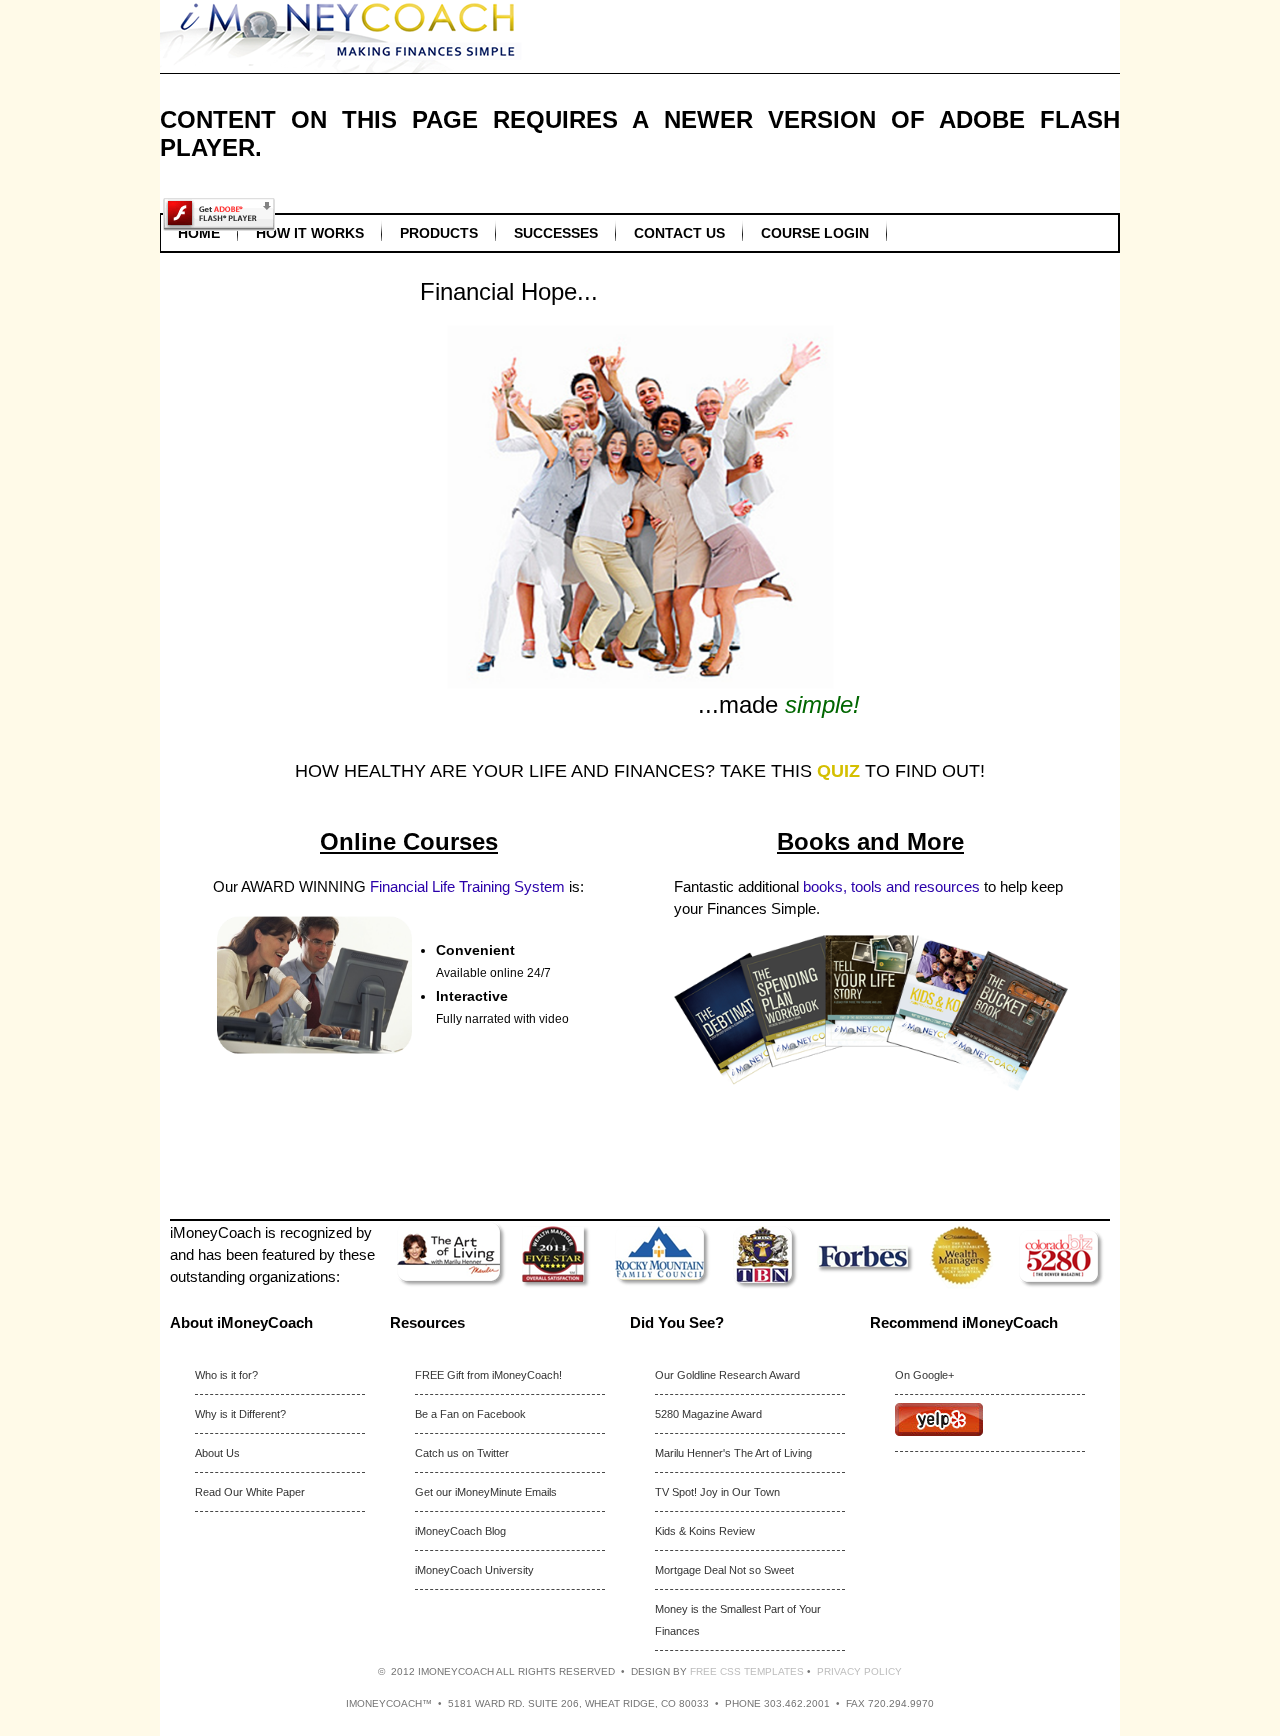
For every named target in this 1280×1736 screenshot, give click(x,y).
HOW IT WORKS (310, 233)
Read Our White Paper (250, 1492)
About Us (217, 1453)
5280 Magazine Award (708, 1414)
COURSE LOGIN (815, 233)
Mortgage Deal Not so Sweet (724, 1570)
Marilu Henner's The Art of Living (733, 1453)
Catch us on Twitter (462, 1453)
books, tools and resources (891, 886)
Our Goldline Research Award (727, 1375)
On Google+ (924, 1375)
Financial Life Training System (467, 886)
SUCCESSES (556, 233)
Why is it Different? (240, 1414)
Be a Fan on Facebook (470, 1414)
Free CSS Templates (747, 1671)
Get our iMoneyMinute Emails (486, 1492)
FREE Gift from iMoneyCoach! (488, 1375)
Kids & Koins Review (705, 1531)
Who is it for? (226, 1375)
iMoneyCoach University (474, 1570)
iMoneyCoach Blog (460, 1531)
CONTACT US (679, 233)
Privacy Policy (859, 1671)
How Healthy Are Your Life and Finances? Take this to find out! (640, 771)
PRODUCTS (439, 233)
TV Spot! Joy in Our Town (717, 1492)
